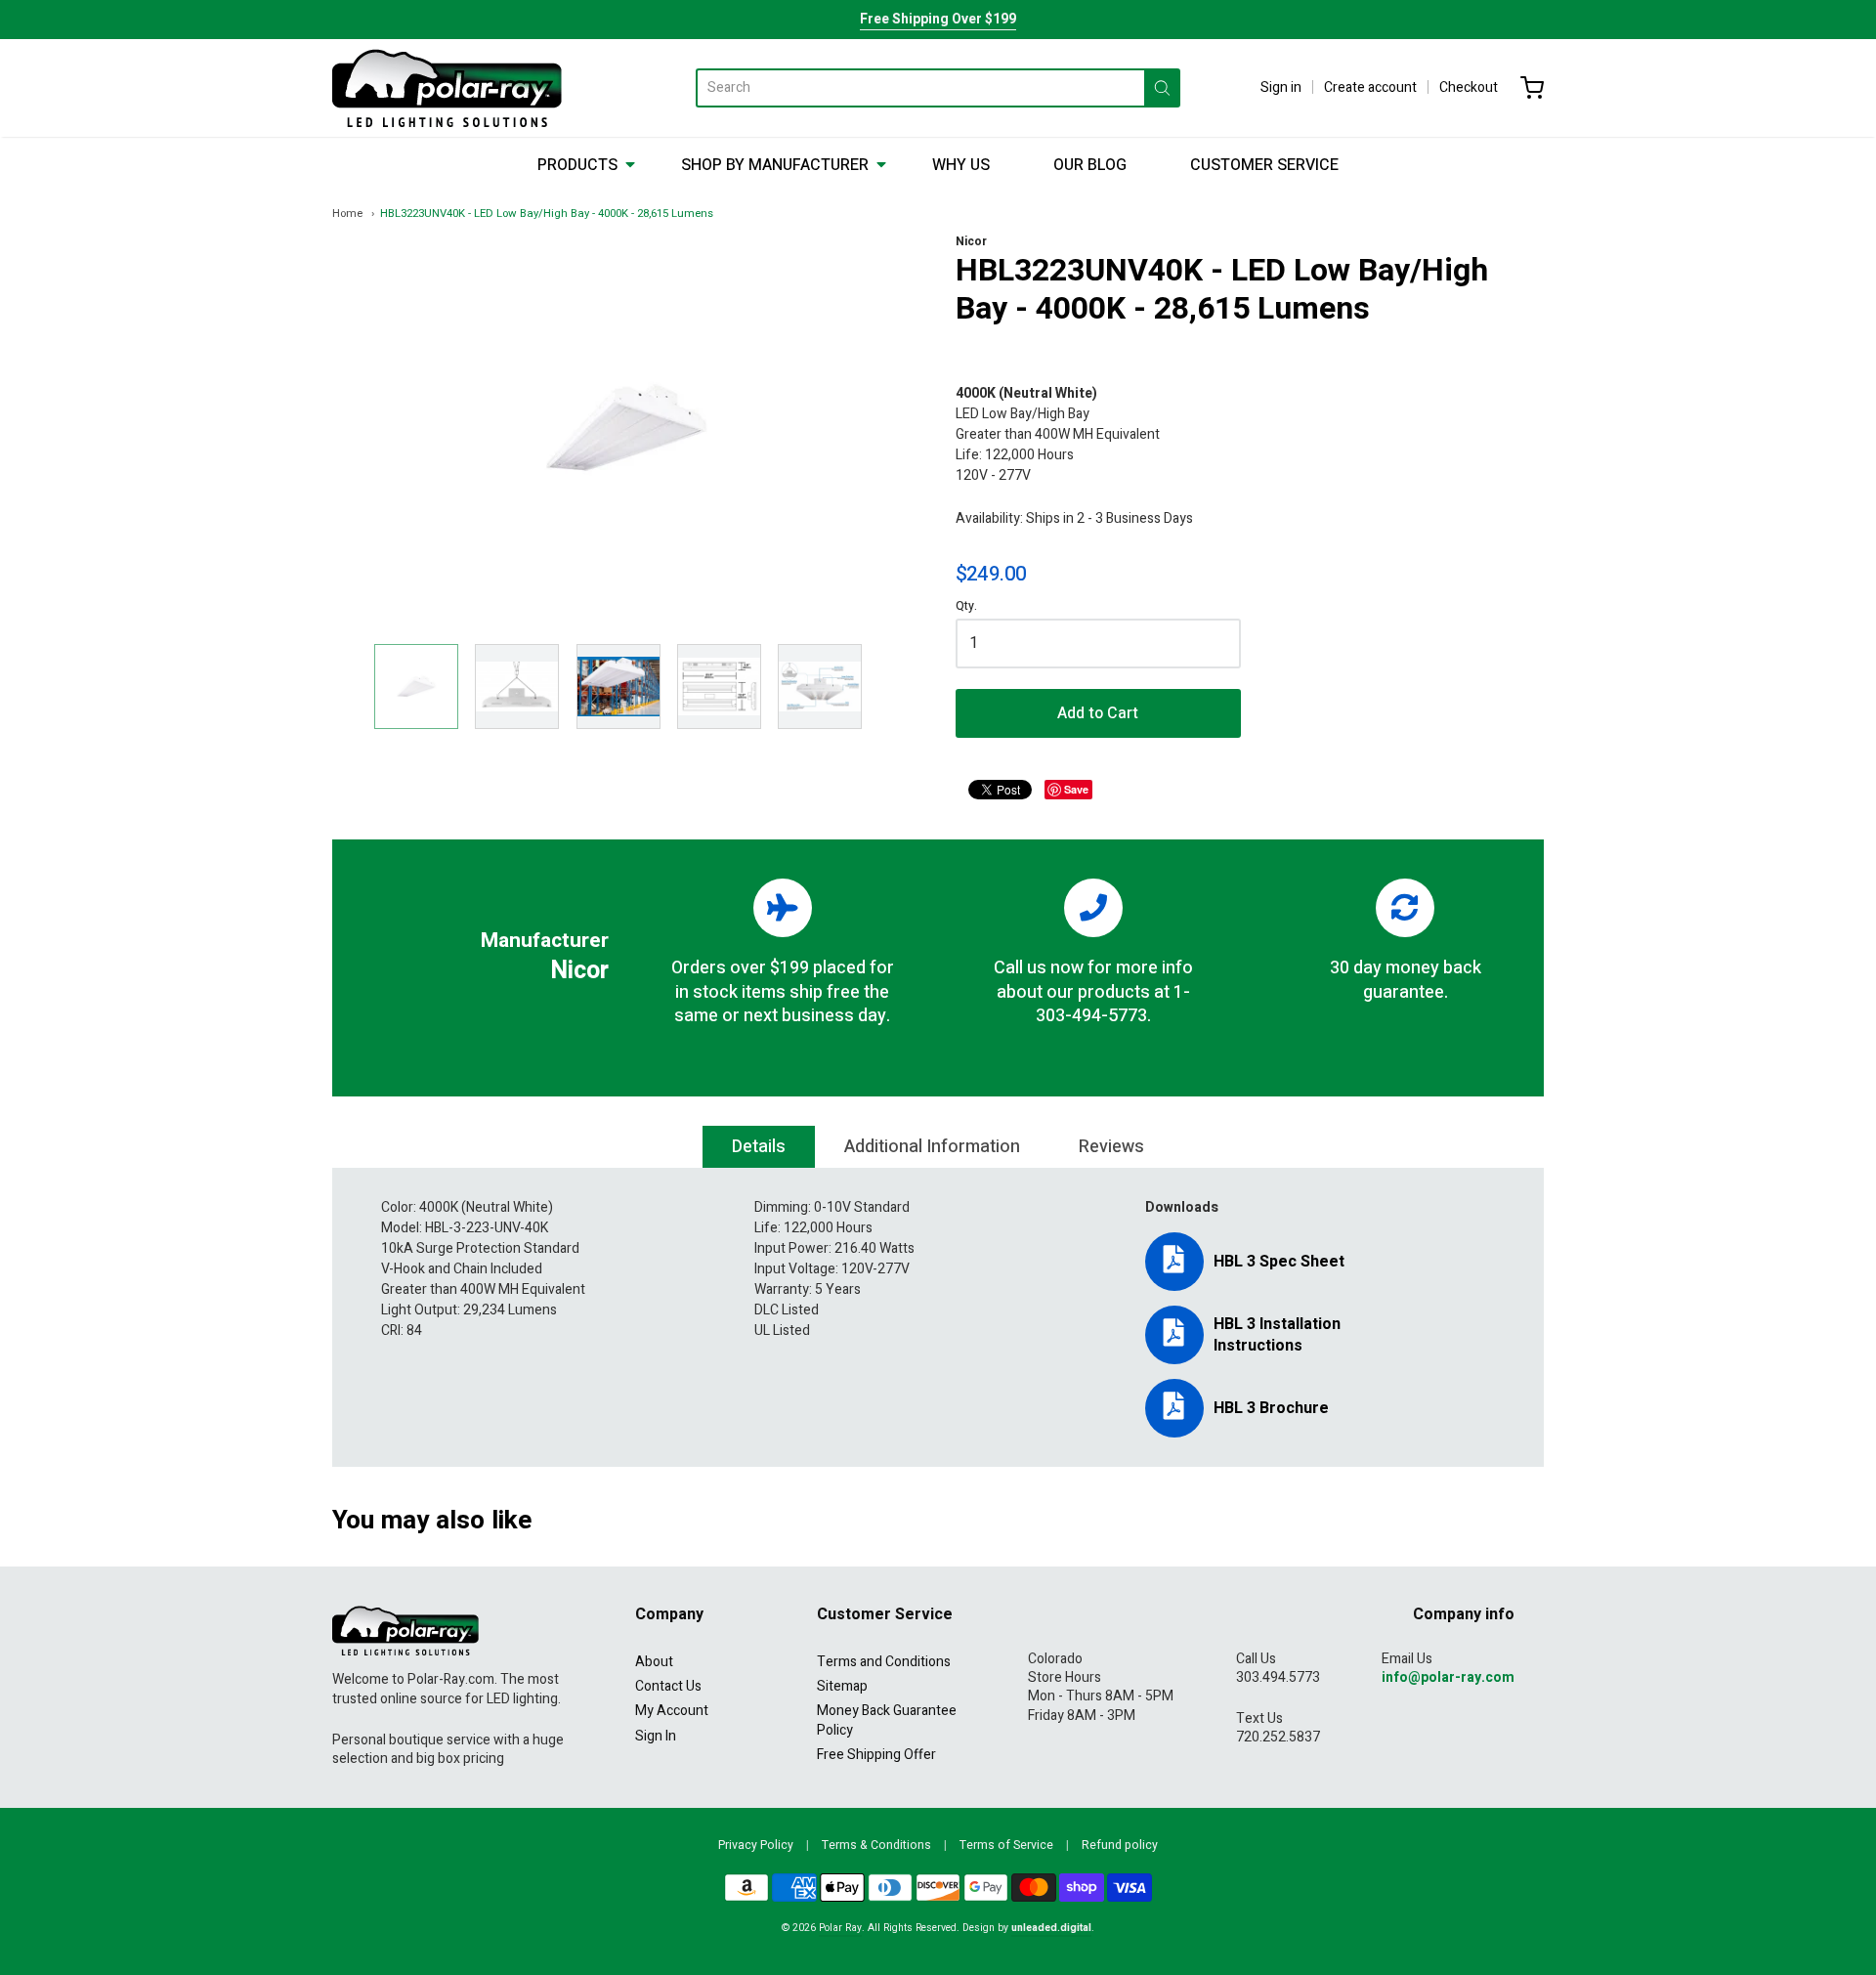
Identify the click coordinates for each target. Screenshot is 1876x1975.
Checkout (1469, 87)
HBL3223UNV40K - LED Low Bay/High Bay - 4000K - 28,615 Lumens (547, 214)
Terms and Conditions (884, 1662)
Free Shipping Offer (876, 1755)
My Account (672, 1711)
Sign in (1281, 87)
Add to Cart (1098, 713)
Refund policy (1120, 1845)
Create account (1370, 87)
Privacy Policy (756, 1845)
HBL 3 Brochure (1271, 1408)
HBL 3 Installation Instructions (1277, 1335)
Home (347, 214)
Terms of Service (1006, 1845)
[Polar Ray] (447, 88)
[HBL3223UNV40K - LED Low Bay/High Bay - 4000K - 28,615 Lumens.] (416, 686)
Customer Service (1264, 165)
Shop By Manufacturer (775, 165)
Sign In (656, 1736)
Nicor (971, 241)
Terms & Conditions (876, 1845)
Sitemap (842, 1686)
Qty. (966, 607)
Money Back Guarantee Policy (887, 1720)
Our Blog (1090, 165)
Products (577, 165)
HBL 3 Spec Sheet (1279, 1262)
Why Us (961, 165)
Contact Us (668, 1686)
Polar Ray (840, 1928)
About (654, 1662)
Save (1076, 789)
